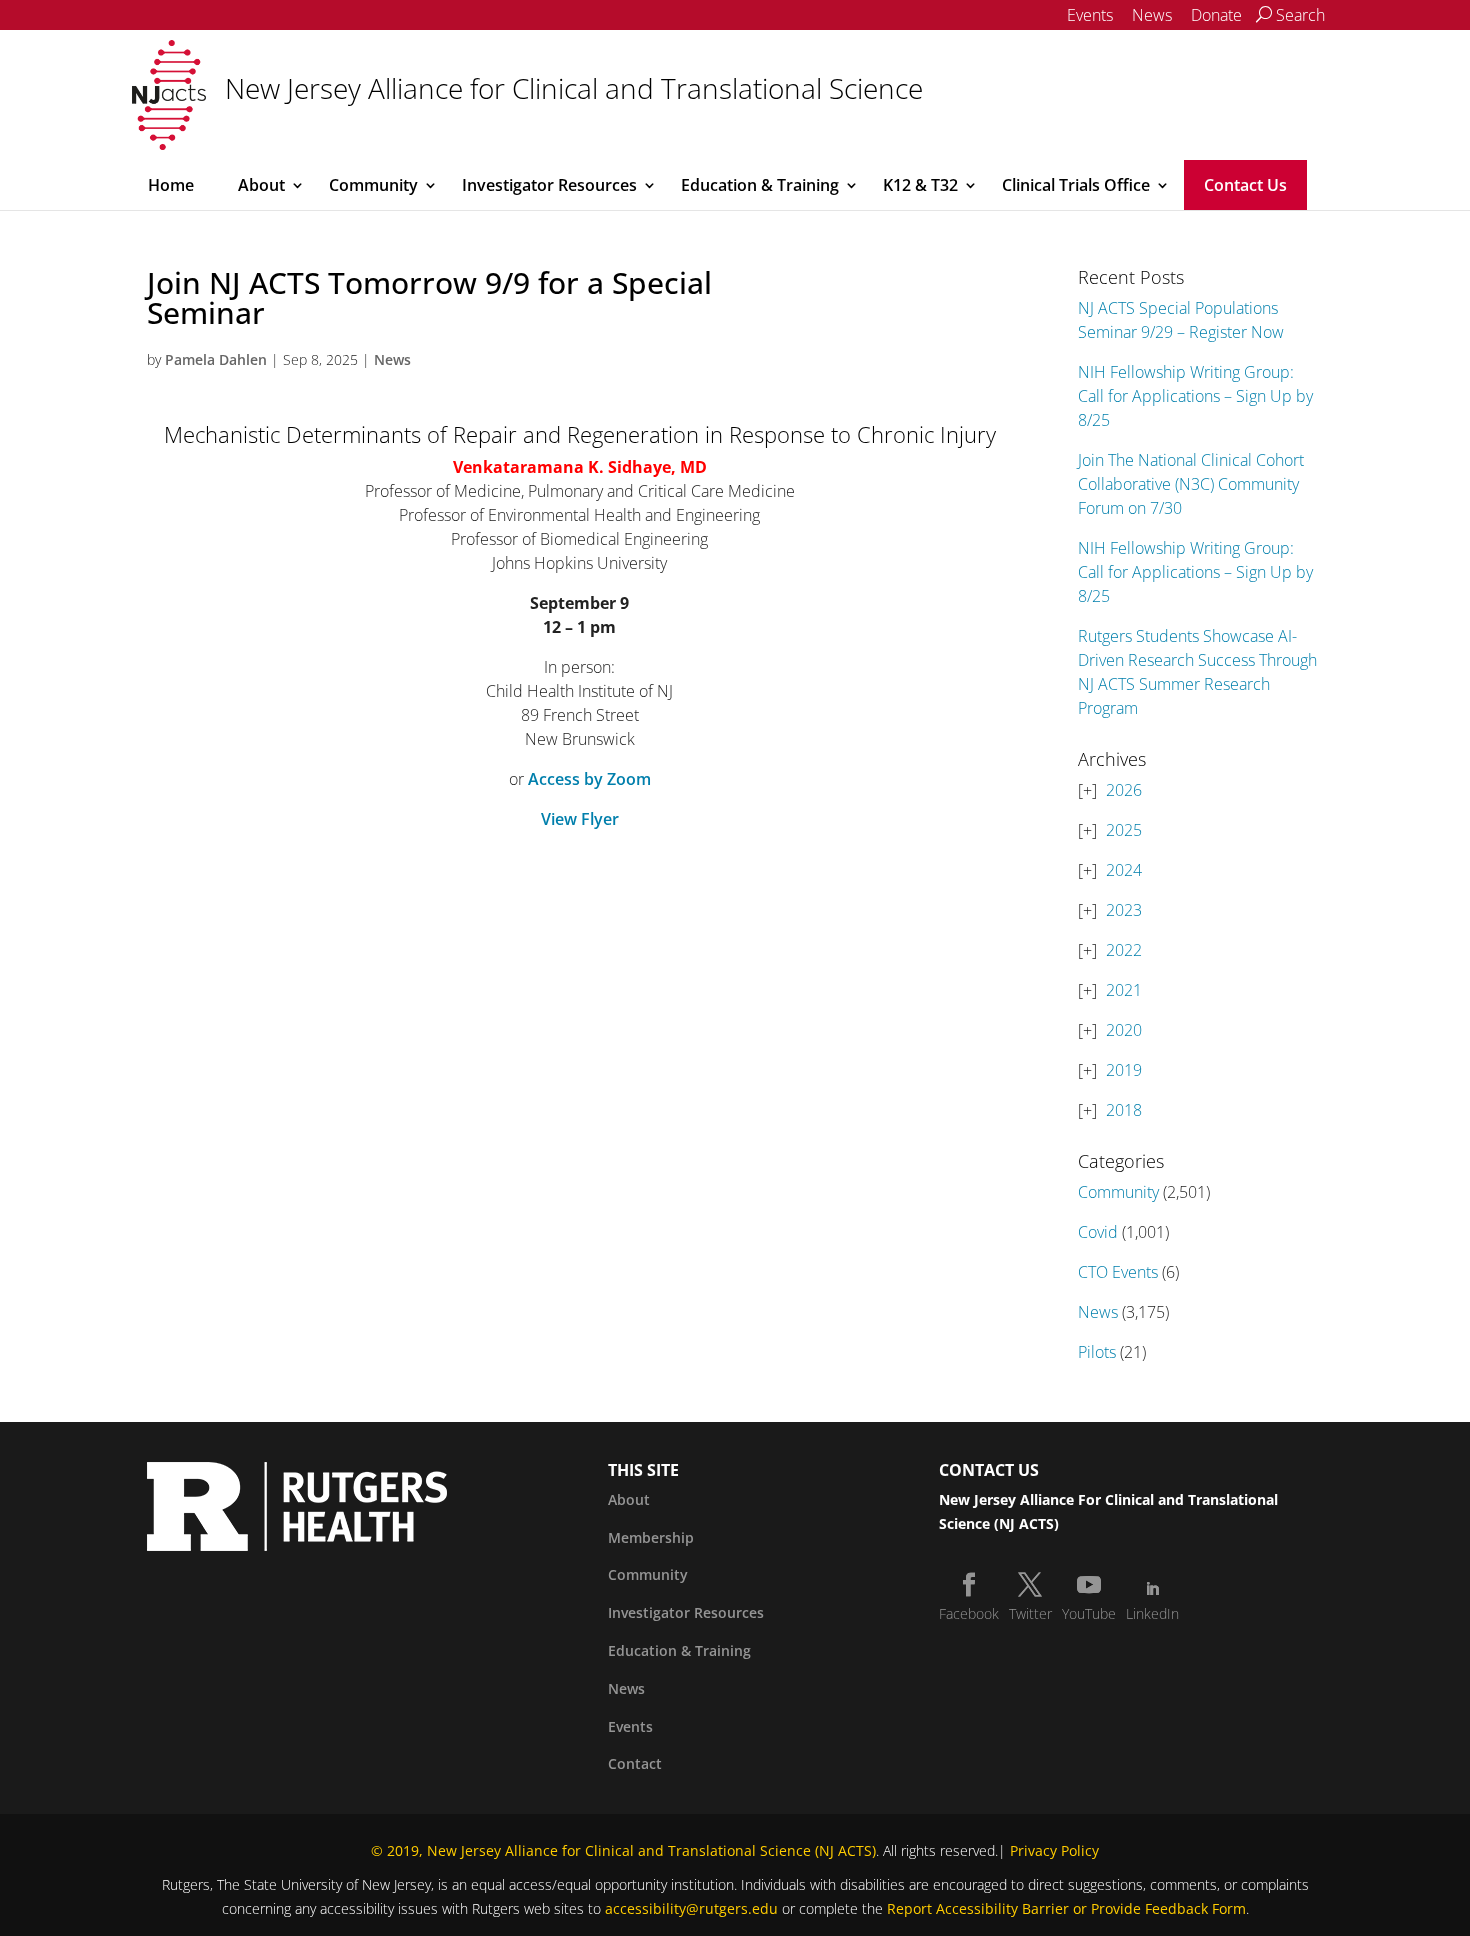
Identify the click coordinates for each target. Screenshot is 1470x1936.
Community (373, 185)
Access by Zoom (589, 779)
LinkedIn (1152, 1613)
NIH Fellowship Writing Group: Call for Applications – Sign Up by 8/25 (1195, 396)
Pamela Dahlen (216, 359)
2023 (1124, 910)
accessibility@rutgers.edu (691, 1908)
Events (1090, 15)
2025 (1124, 830)
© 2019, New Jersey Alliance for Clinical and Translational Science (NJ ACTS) (623, 1850)
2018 (1124, 1110)
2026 (1124, 790)
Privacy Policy (1054, 1850)
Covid (1098, 1232)
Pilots (1097, 1352)
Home (171, 185)
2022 (1124, 950)
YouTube (1089, 1613)
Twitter (1030, 1613)
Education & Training (760, 185)
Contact (635, 1763)
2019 (1124, 1070)
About (261, 185)
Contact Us (1245, 185)
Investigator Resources (549, 185)
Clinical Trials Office (1076, 185)
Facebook (969, 1613)
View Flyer (580, 819)
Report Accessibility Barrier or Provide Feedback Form (1066, 1908)
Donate (1216, 15)
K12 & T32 (920, 185)
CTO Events (1118, 1272)
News (1152, 15)
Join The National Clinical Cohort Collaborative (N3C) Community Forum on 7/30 (1191, 484)
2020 (1124, 1030)
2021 (1124, 990)
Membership (651, 1537)
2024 (1124, 870)
